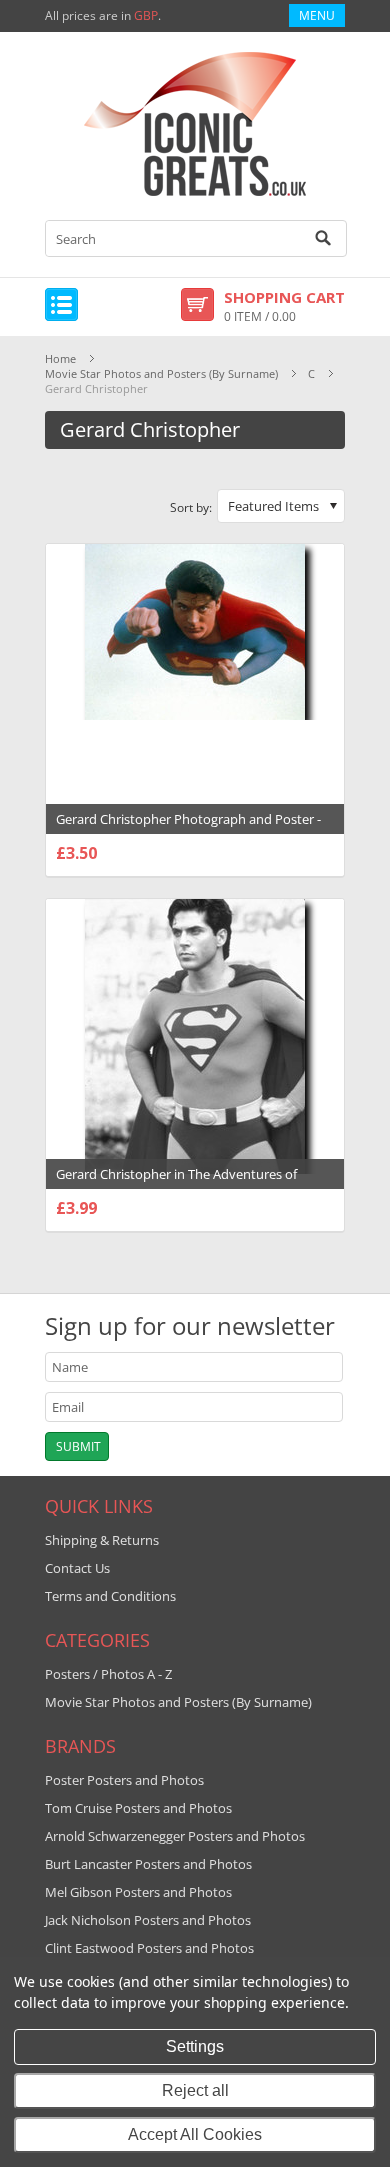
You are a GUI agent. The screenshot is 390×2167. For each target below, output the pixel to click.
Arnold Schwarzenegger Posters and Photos (175, 1836)
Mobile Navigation (61, 304)
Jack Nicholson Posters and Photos (148, 1920)
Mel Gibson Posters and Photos (138, 1892)
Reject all (195, 2090)
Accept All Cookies (195, 2134)
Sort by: (191, 507)
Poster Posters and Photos (124, 1780)
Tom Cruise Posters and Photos (138, 1808)
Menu (317, 15)
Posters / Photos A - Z (108, 1674)
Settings (195, 2046)
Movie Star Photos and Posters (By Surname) (161, 373)
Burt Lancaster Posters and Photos (148, 1864)
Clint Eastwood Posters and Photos (149, 1948)
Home (60, 358)
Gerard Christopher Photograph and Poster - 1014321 (188, 829)
